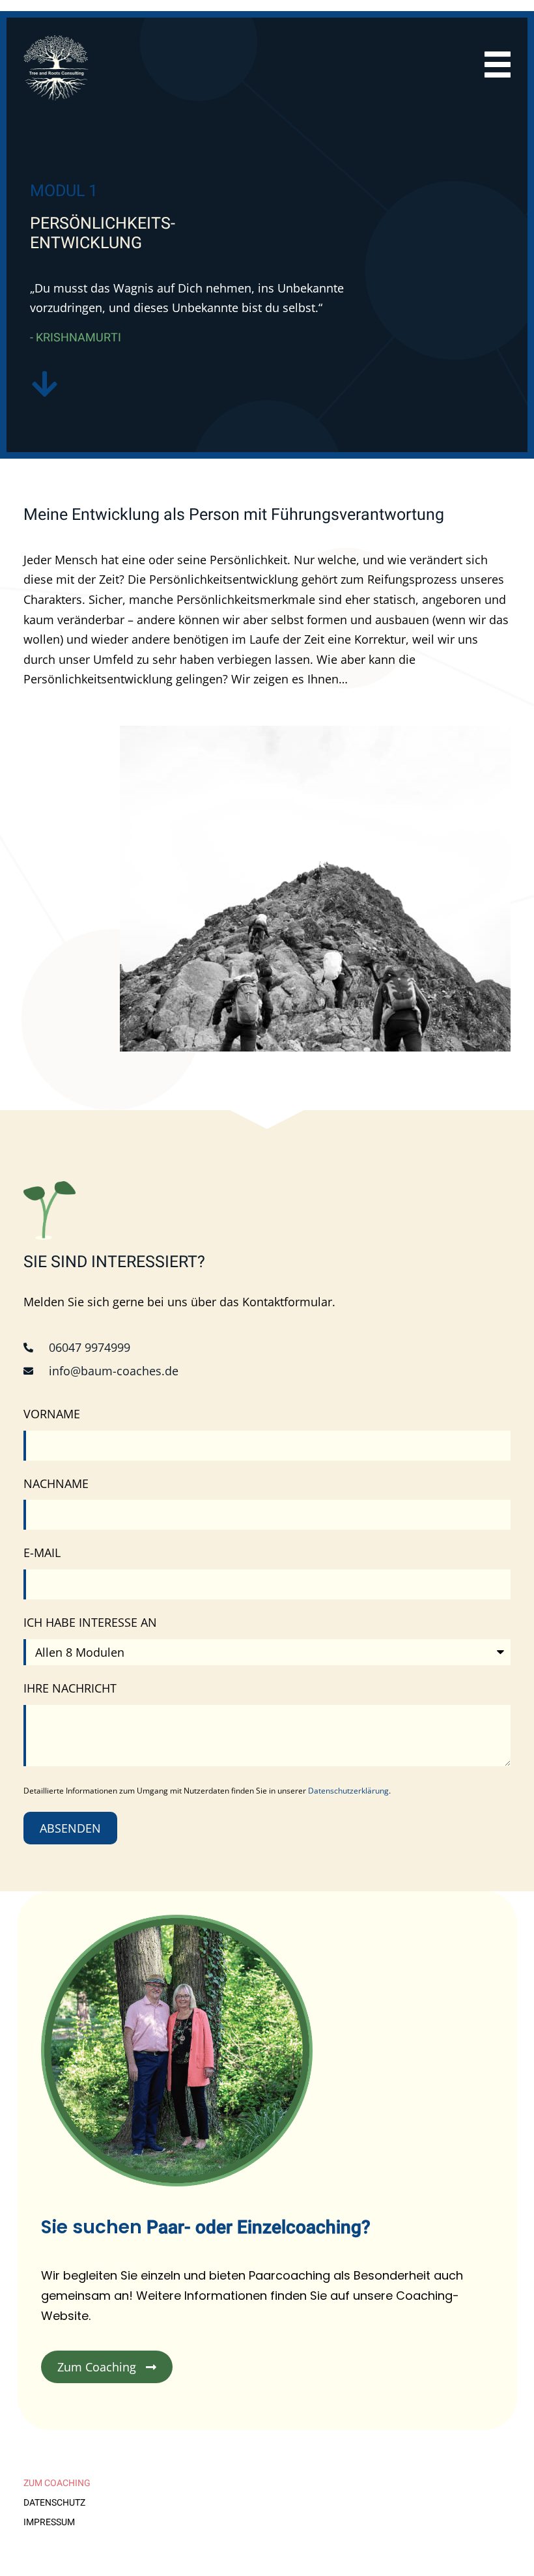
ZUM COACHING (57, 2483)
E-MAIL (42, 1553)
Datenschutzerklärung (348, 1791)
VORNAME (52, 1414)
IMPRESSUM (49, 2523)
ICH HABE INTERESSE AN (90, 1622)
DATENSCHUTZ (54, 2503)
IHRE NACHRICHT (70, 1688)
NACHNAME (56, 1483)
